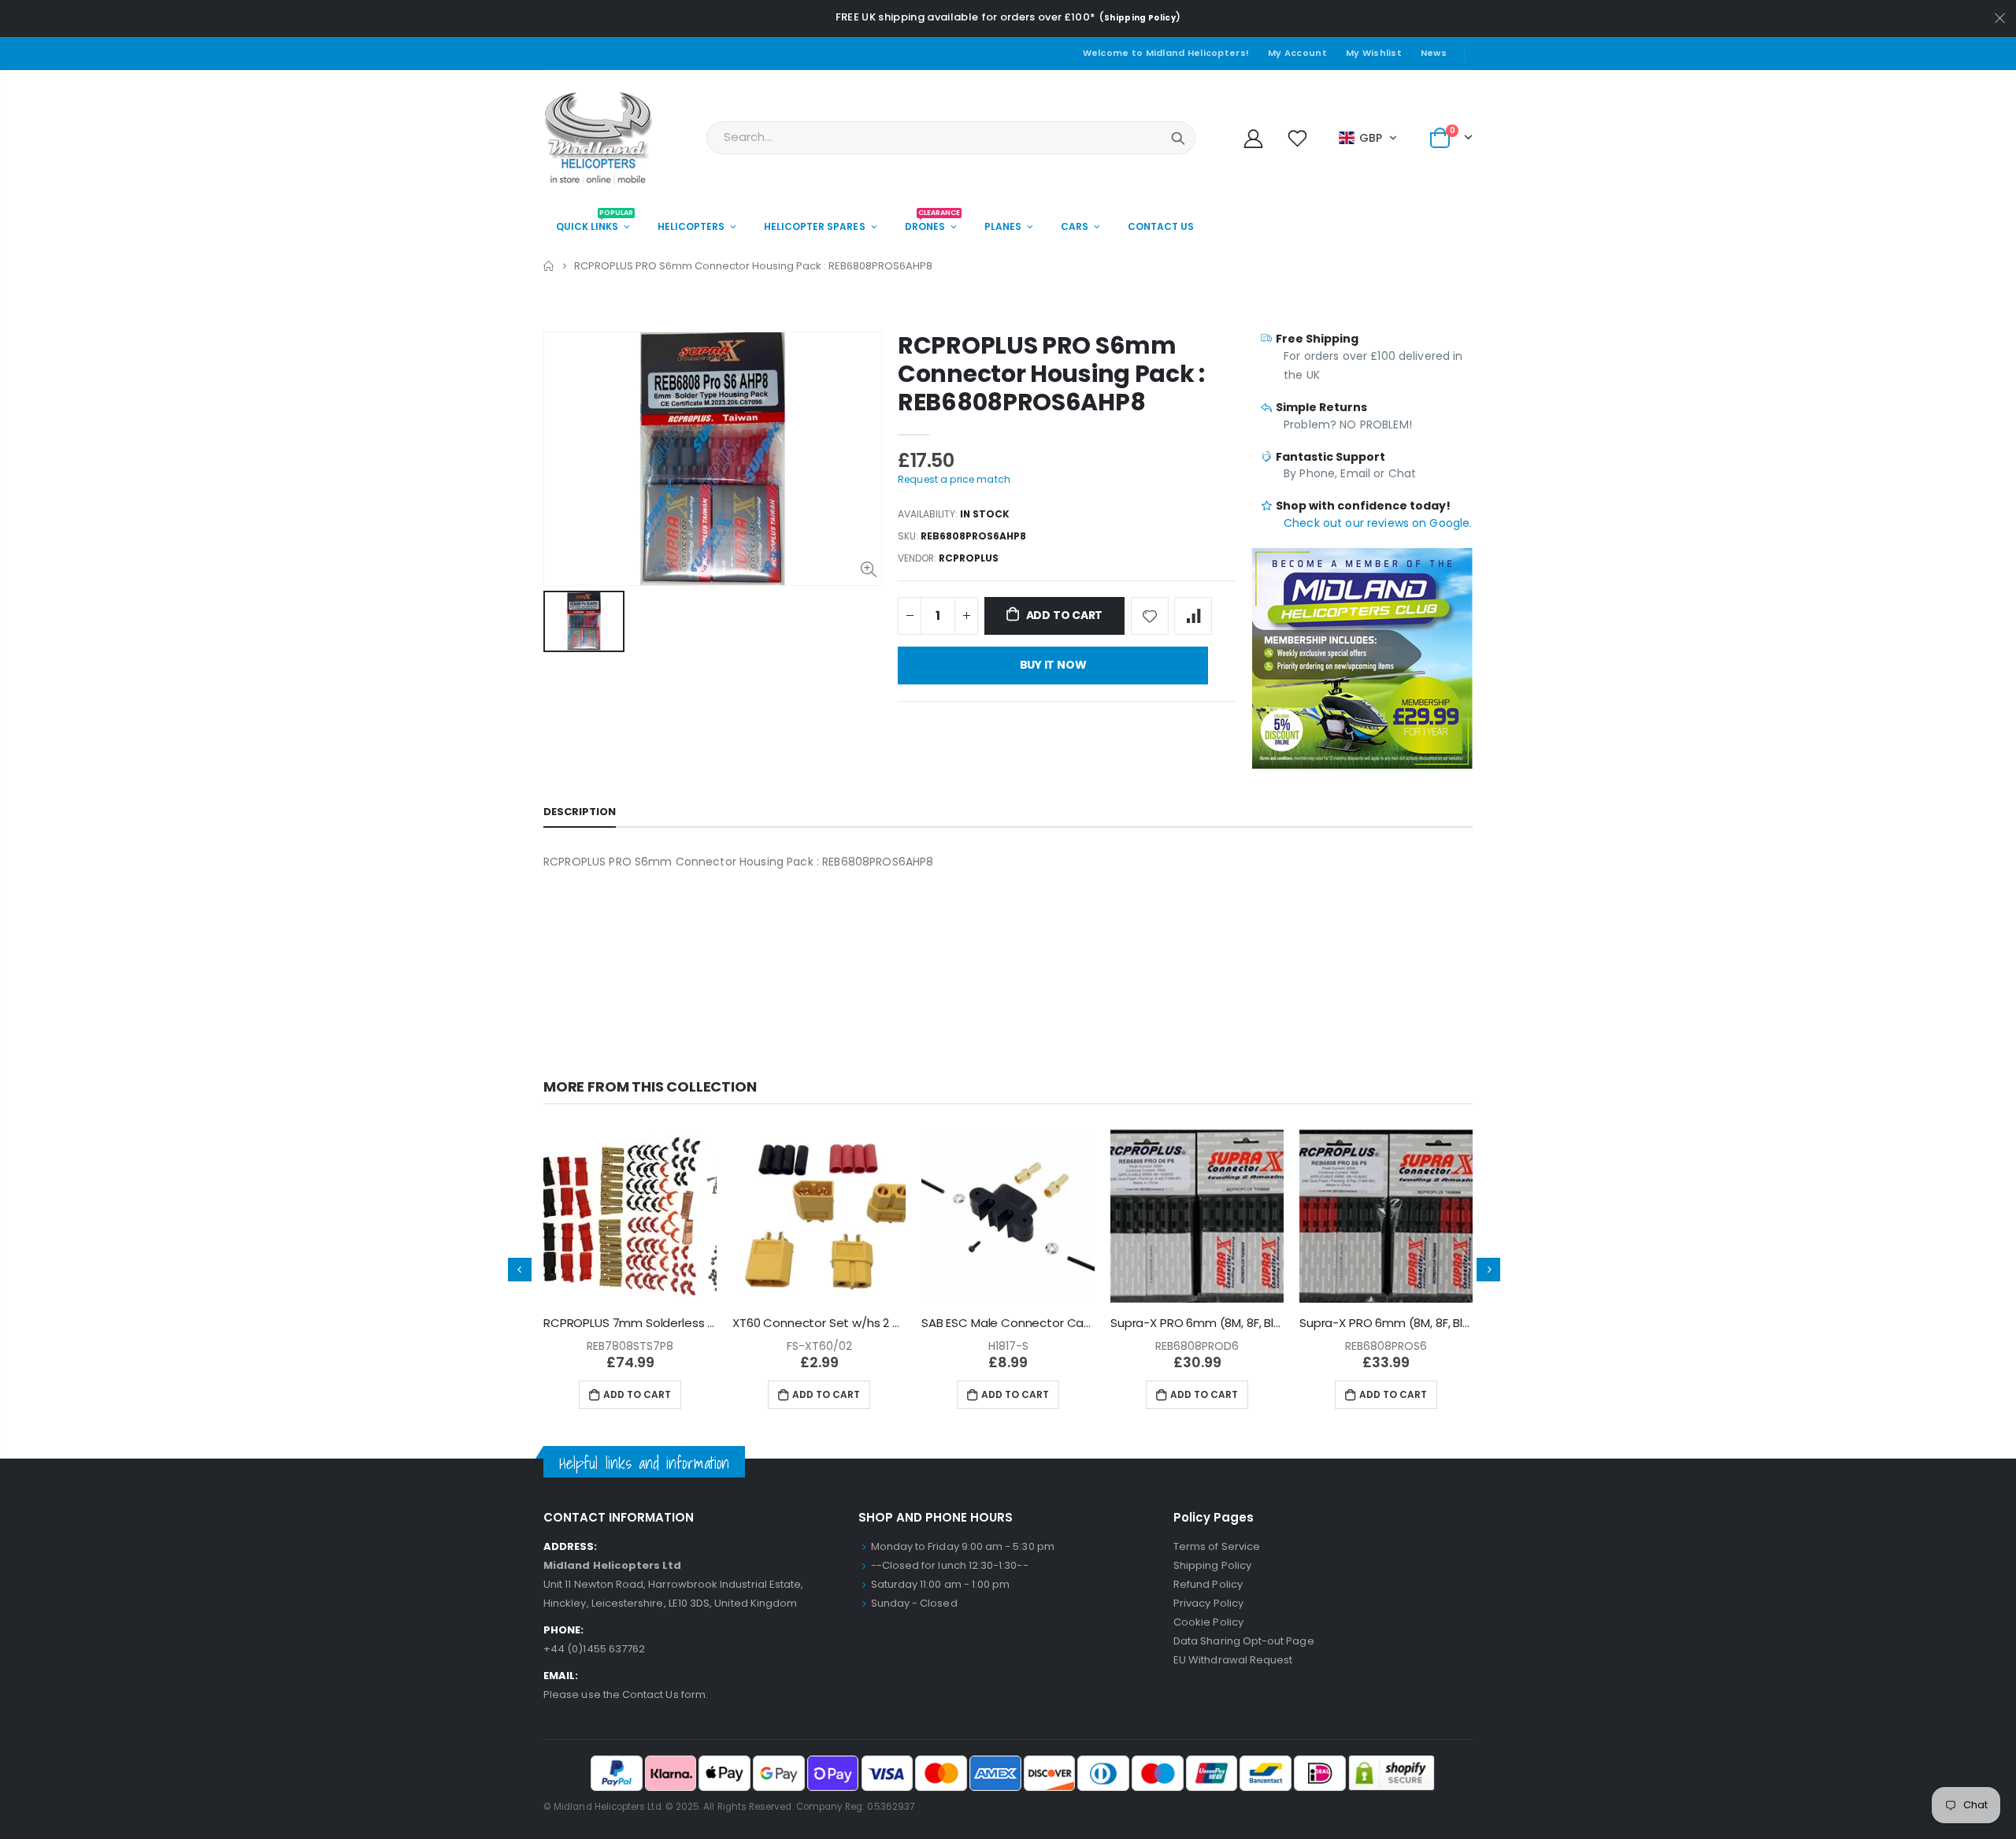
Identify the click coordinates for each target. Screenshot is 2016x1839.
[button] (1368, 138)
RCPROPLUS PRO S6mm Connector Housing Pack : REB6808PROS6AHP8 (1051, 374)
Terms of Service (1217, 1546)
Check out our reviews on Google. (1378, 523)
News (1434, 53)
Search (1178, 138)
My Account (1297, 53)
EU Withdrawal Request (1233, 1660)
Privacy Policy (1208, 1603)
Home (549, 266)
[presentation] (520, 1270)
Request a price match (954, 479)
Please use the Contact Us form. (626, 1694)
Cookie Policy (1208, 1622)
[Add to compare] (1193, 616)
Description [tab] (580, 812)
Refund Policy (1208, 1584)
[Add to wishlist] (1150, 616)
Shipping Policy (1140, 18)
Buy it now (1053, 665)
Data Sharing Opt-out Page (1244, 1641)
